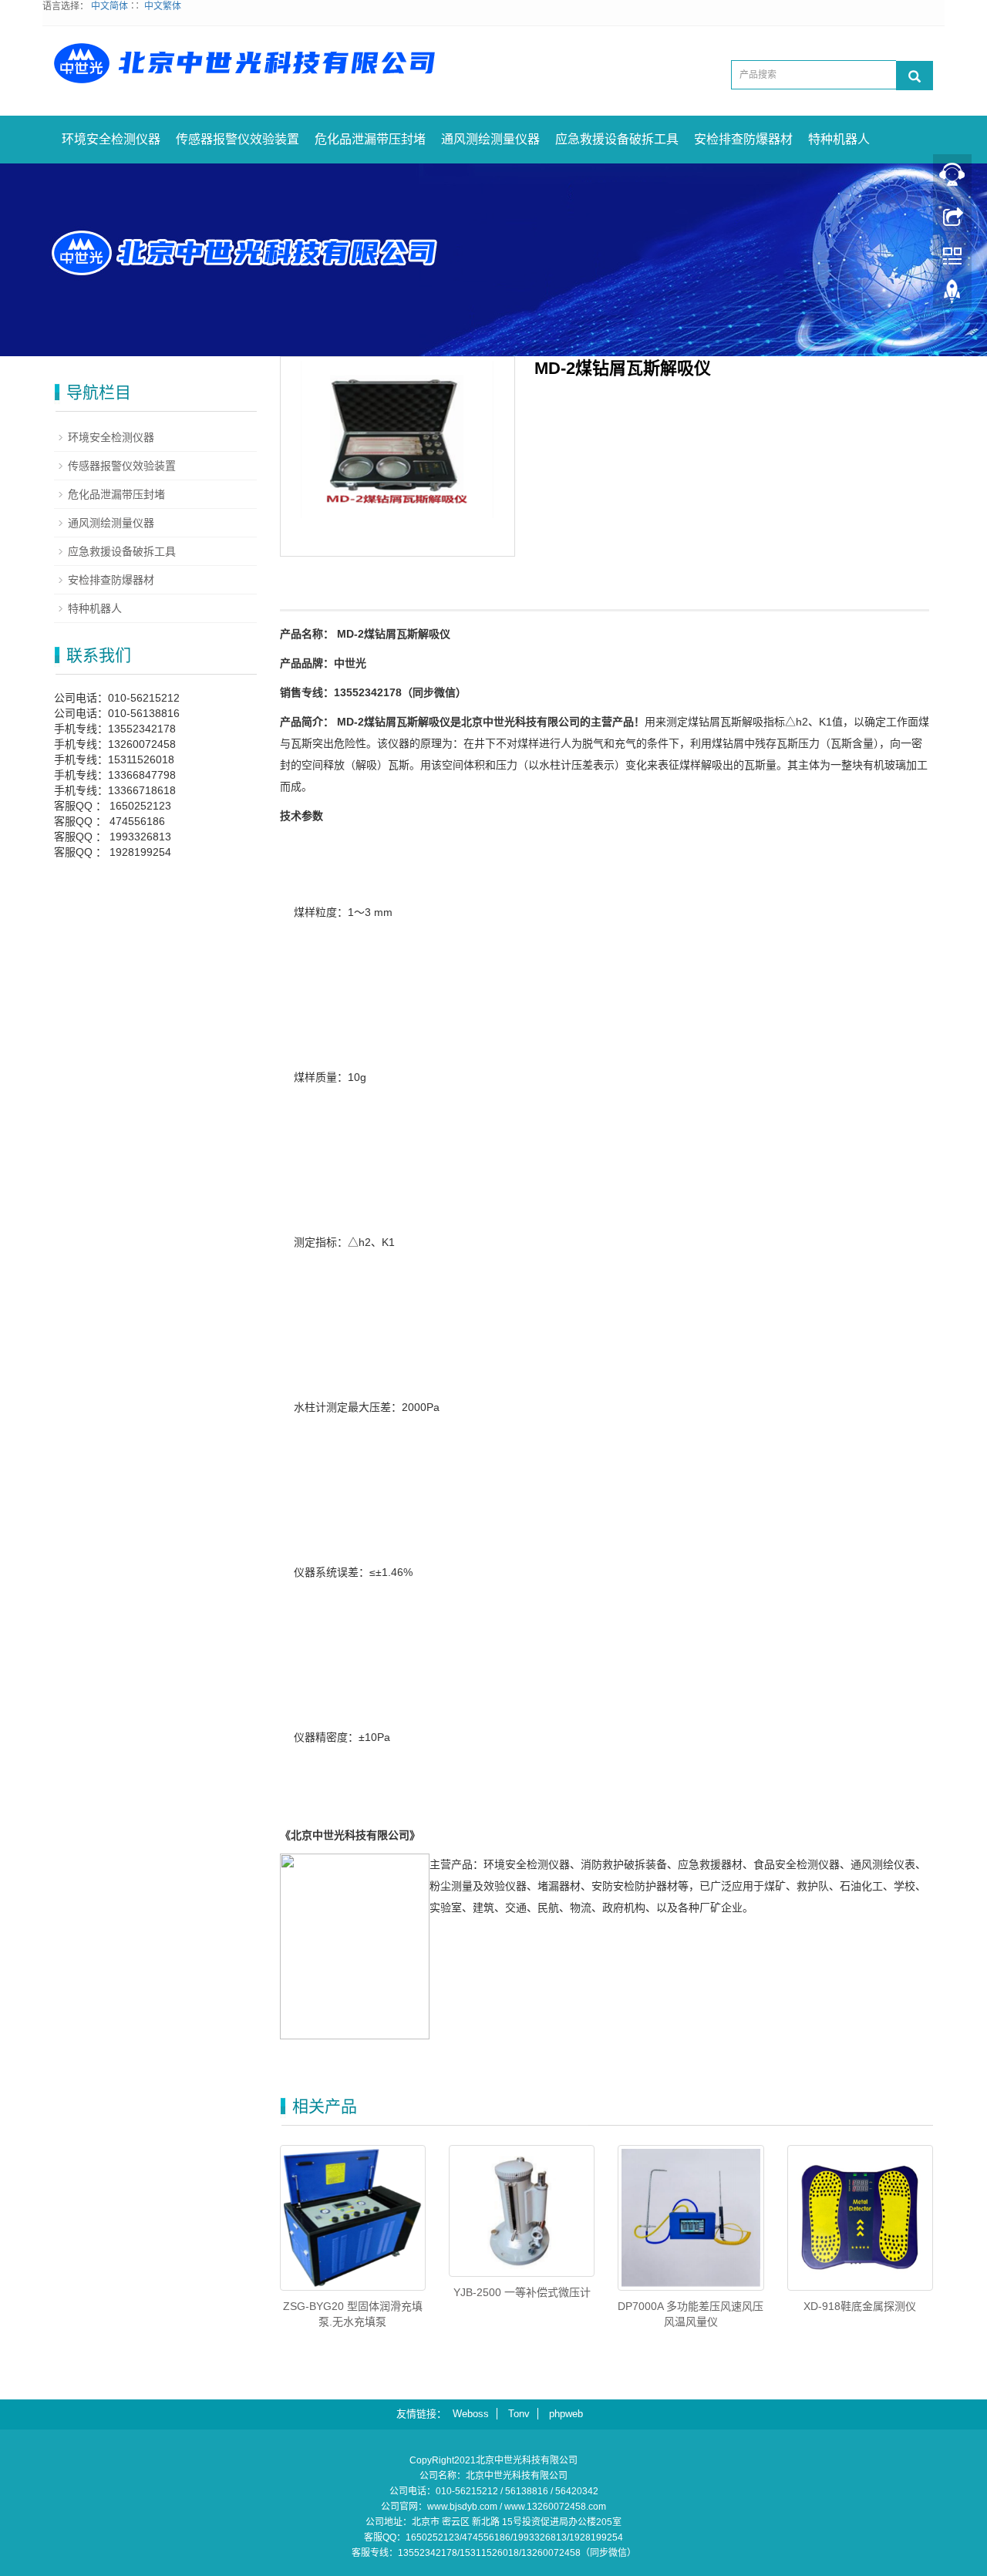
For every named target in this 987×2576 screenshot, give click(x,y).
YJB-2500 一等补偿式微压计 (522, 2292)
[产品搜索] (915, 76)
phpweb (566, 2414)
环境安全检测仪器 (111, 139)
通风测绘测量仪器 (490, 139)
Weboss (471, 2414)
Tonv (519, 2414)
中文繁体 (163, 6)
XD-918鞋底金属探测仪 (860, 2306)
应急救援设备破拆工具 (617, 139)
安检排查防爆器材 (743, 139)
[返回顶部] (952, 295)
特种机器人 (839, 139)
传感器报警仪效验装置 (237, 139)
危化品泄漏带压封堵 (370, 139)
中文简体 (109, 6)
